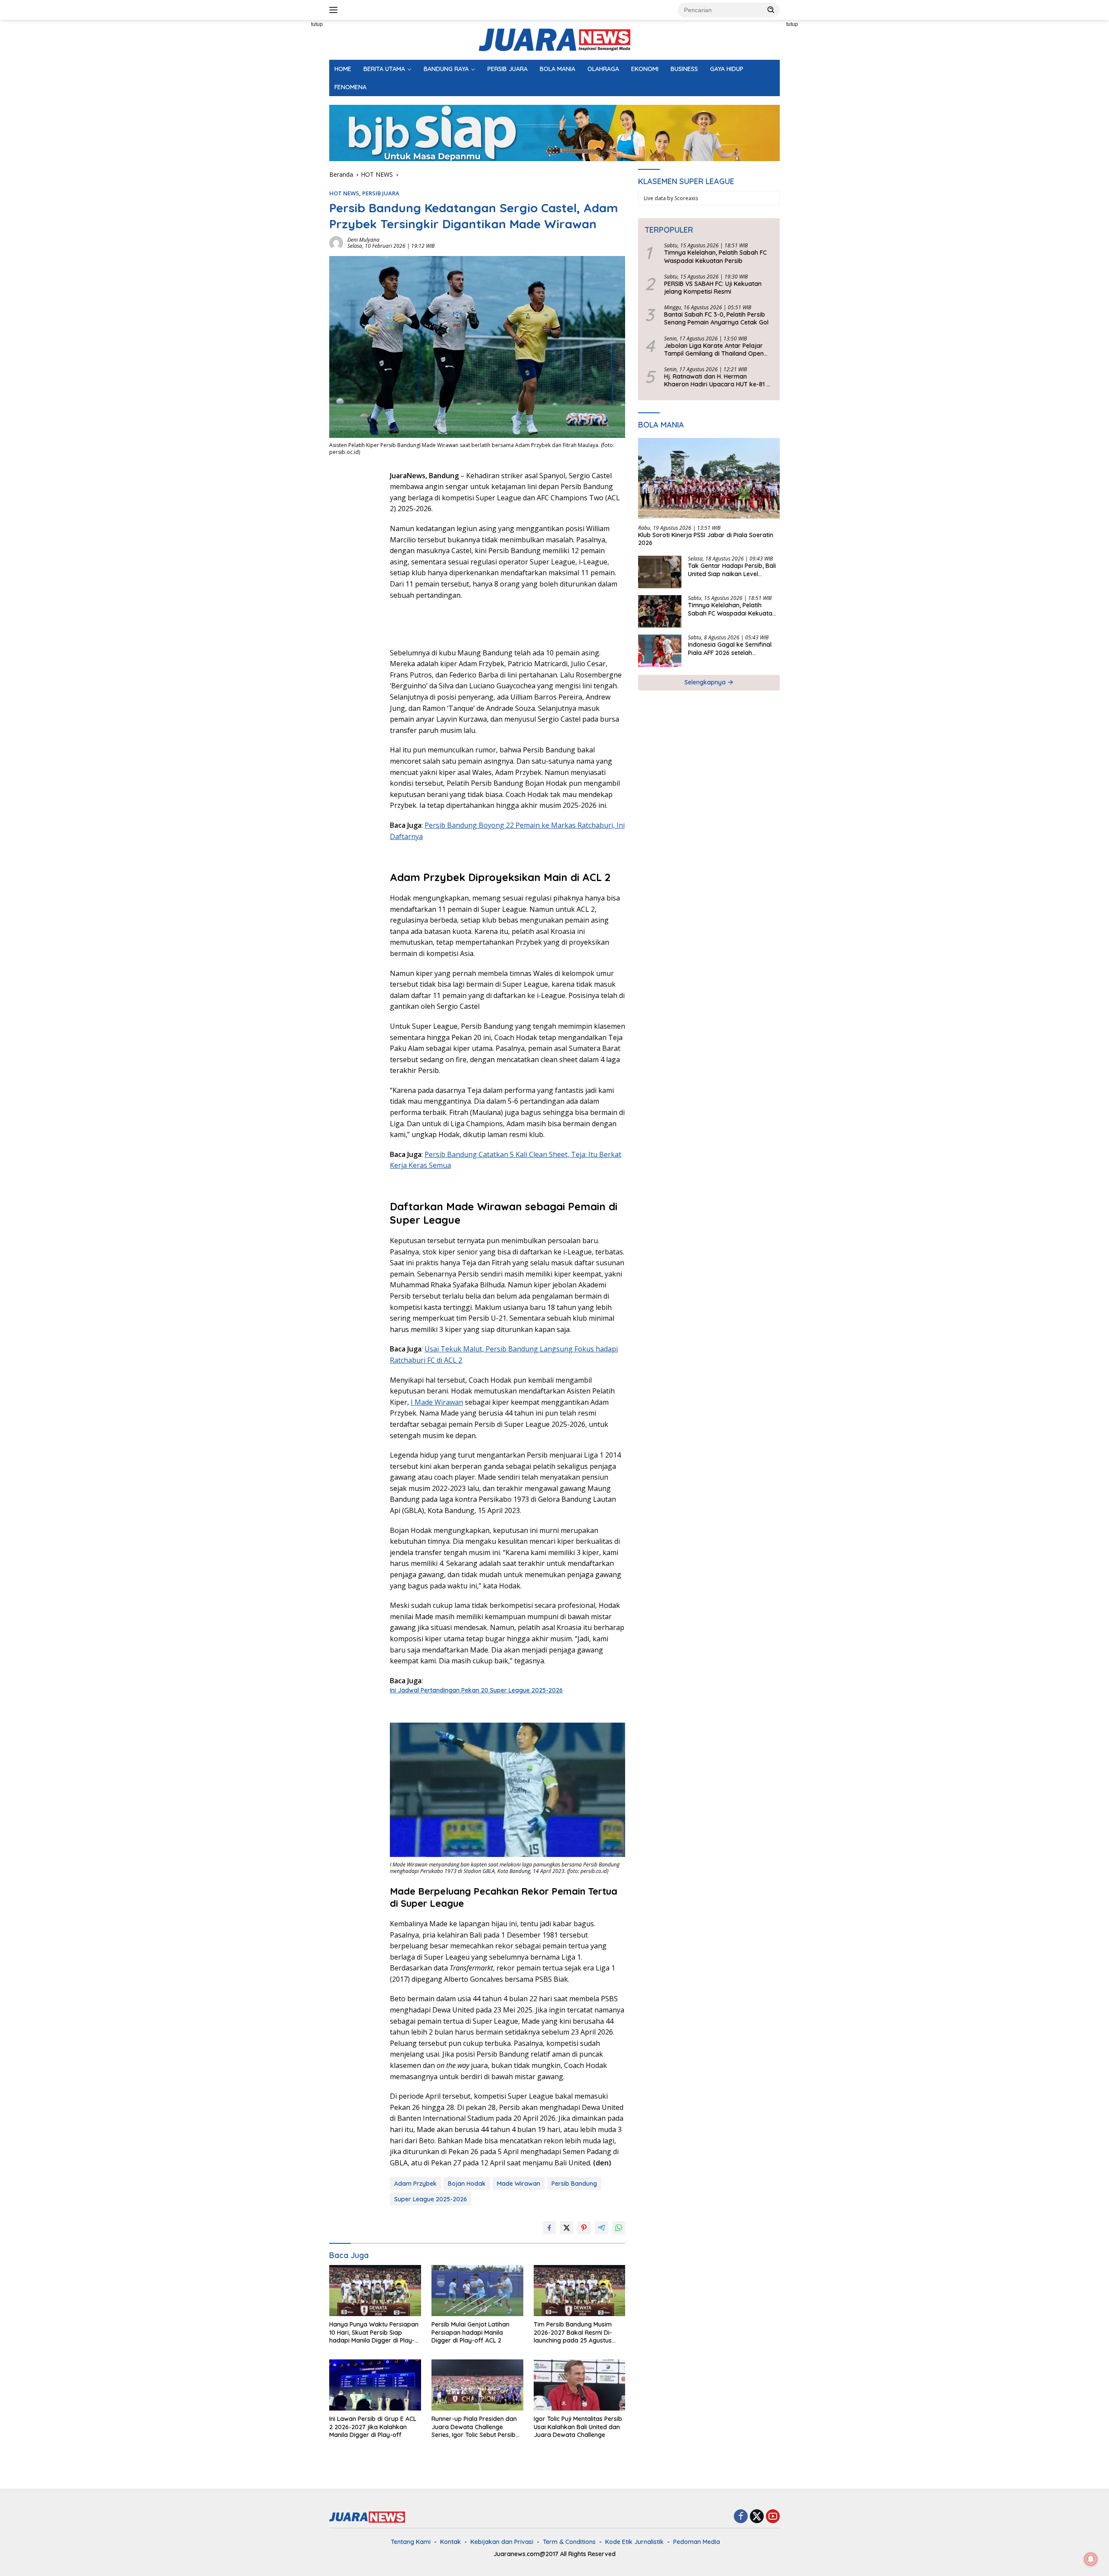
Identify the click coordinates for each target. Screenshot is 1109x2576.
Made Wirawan (519, 2184)
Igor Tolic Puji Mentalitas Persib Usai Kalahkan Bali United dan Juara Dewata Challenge (578, 2427)
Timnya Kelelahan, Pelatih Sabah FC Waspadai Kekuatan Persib (715, 256)
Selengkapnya (706, 682)
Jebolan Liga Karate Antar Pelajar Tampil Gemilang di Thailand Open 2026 (714, 349)
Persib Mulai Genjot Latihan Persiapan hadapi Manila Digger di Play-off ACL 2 (470, 2332)
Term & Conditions (569, 2542)
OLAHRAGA (603, 69)
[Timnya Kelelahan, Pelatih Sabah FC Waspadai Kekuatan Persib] (660, 611)
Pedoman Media (697, 2542)
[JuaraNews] (554, 39)
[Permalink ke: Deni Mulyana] (336, 242)
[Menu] (335, 10)
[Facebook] (741, 2517)
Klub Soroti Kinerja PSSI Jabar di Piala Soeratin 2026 (706, 539)
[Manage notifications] (1091, 2559)
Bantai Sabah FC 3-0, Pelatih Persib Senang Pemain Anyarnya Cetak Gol (716, 318)
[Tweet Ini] (567, 2228)
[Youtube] (773, 2517)
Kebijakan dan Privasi (502, 2542)
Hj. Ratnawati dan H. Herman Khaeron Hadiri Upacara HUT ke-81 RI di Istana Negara (718, 380)
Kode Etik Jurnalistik (634, 2542)
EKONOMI (645, 69)
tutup (317, 24)
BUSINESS (684, 69)
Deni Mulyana (363, 240)
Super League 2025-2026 (431, 2199)
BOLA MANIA (558, 69)
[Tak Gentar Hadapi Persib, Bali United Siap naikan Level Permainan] (660, 572)
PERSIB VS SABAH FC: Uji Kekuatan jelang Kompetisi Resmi (713, 288)
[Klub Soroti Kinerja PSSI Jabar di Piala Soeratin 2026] (709, 478)
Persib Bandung (574, 2184)
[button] (771, 10)
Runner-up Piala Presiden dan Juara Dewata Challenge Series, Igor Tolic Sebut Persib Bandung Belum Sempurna (474, 2427)
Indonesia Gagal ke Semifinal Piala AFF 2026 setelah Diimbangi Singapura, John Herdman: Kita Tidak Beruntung (733, 648)
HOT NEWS (344, 193)
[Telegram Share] (601, 2228)
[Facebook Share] (549, 2228)
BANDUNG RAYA (446, 69)
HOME (343, 69)
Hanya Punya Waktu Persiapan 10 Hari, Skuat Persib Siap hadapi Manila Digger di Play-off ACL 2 (374, 2332)
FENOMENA (350, 87)
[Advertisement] (290, 150)
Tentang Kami (411, 2542)
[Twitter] (757, 2517)
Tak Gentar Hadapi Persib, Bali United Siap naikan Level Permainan (732, 570)
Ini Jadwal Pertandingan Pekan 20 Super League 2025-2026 (476, 1690)
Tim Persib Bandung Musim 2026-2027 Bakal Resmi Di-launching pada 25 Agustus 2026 (573, 2332)
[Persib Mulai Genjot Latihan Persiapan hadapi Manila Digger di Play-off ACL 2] (477, 2291)
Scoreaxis (686, 198)
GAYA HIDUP (727, 69)
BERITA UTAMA (384, 69)
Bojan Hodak (467, 2184)
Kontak (451, 2542)
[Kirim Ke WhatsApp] (619, 2228)
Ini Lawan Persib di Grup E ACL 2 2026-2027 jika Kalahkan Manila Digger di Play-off (373, 2427)
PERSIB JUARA (507, 69)
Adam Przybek (415, 2184)
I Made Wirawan (437, 1402)
